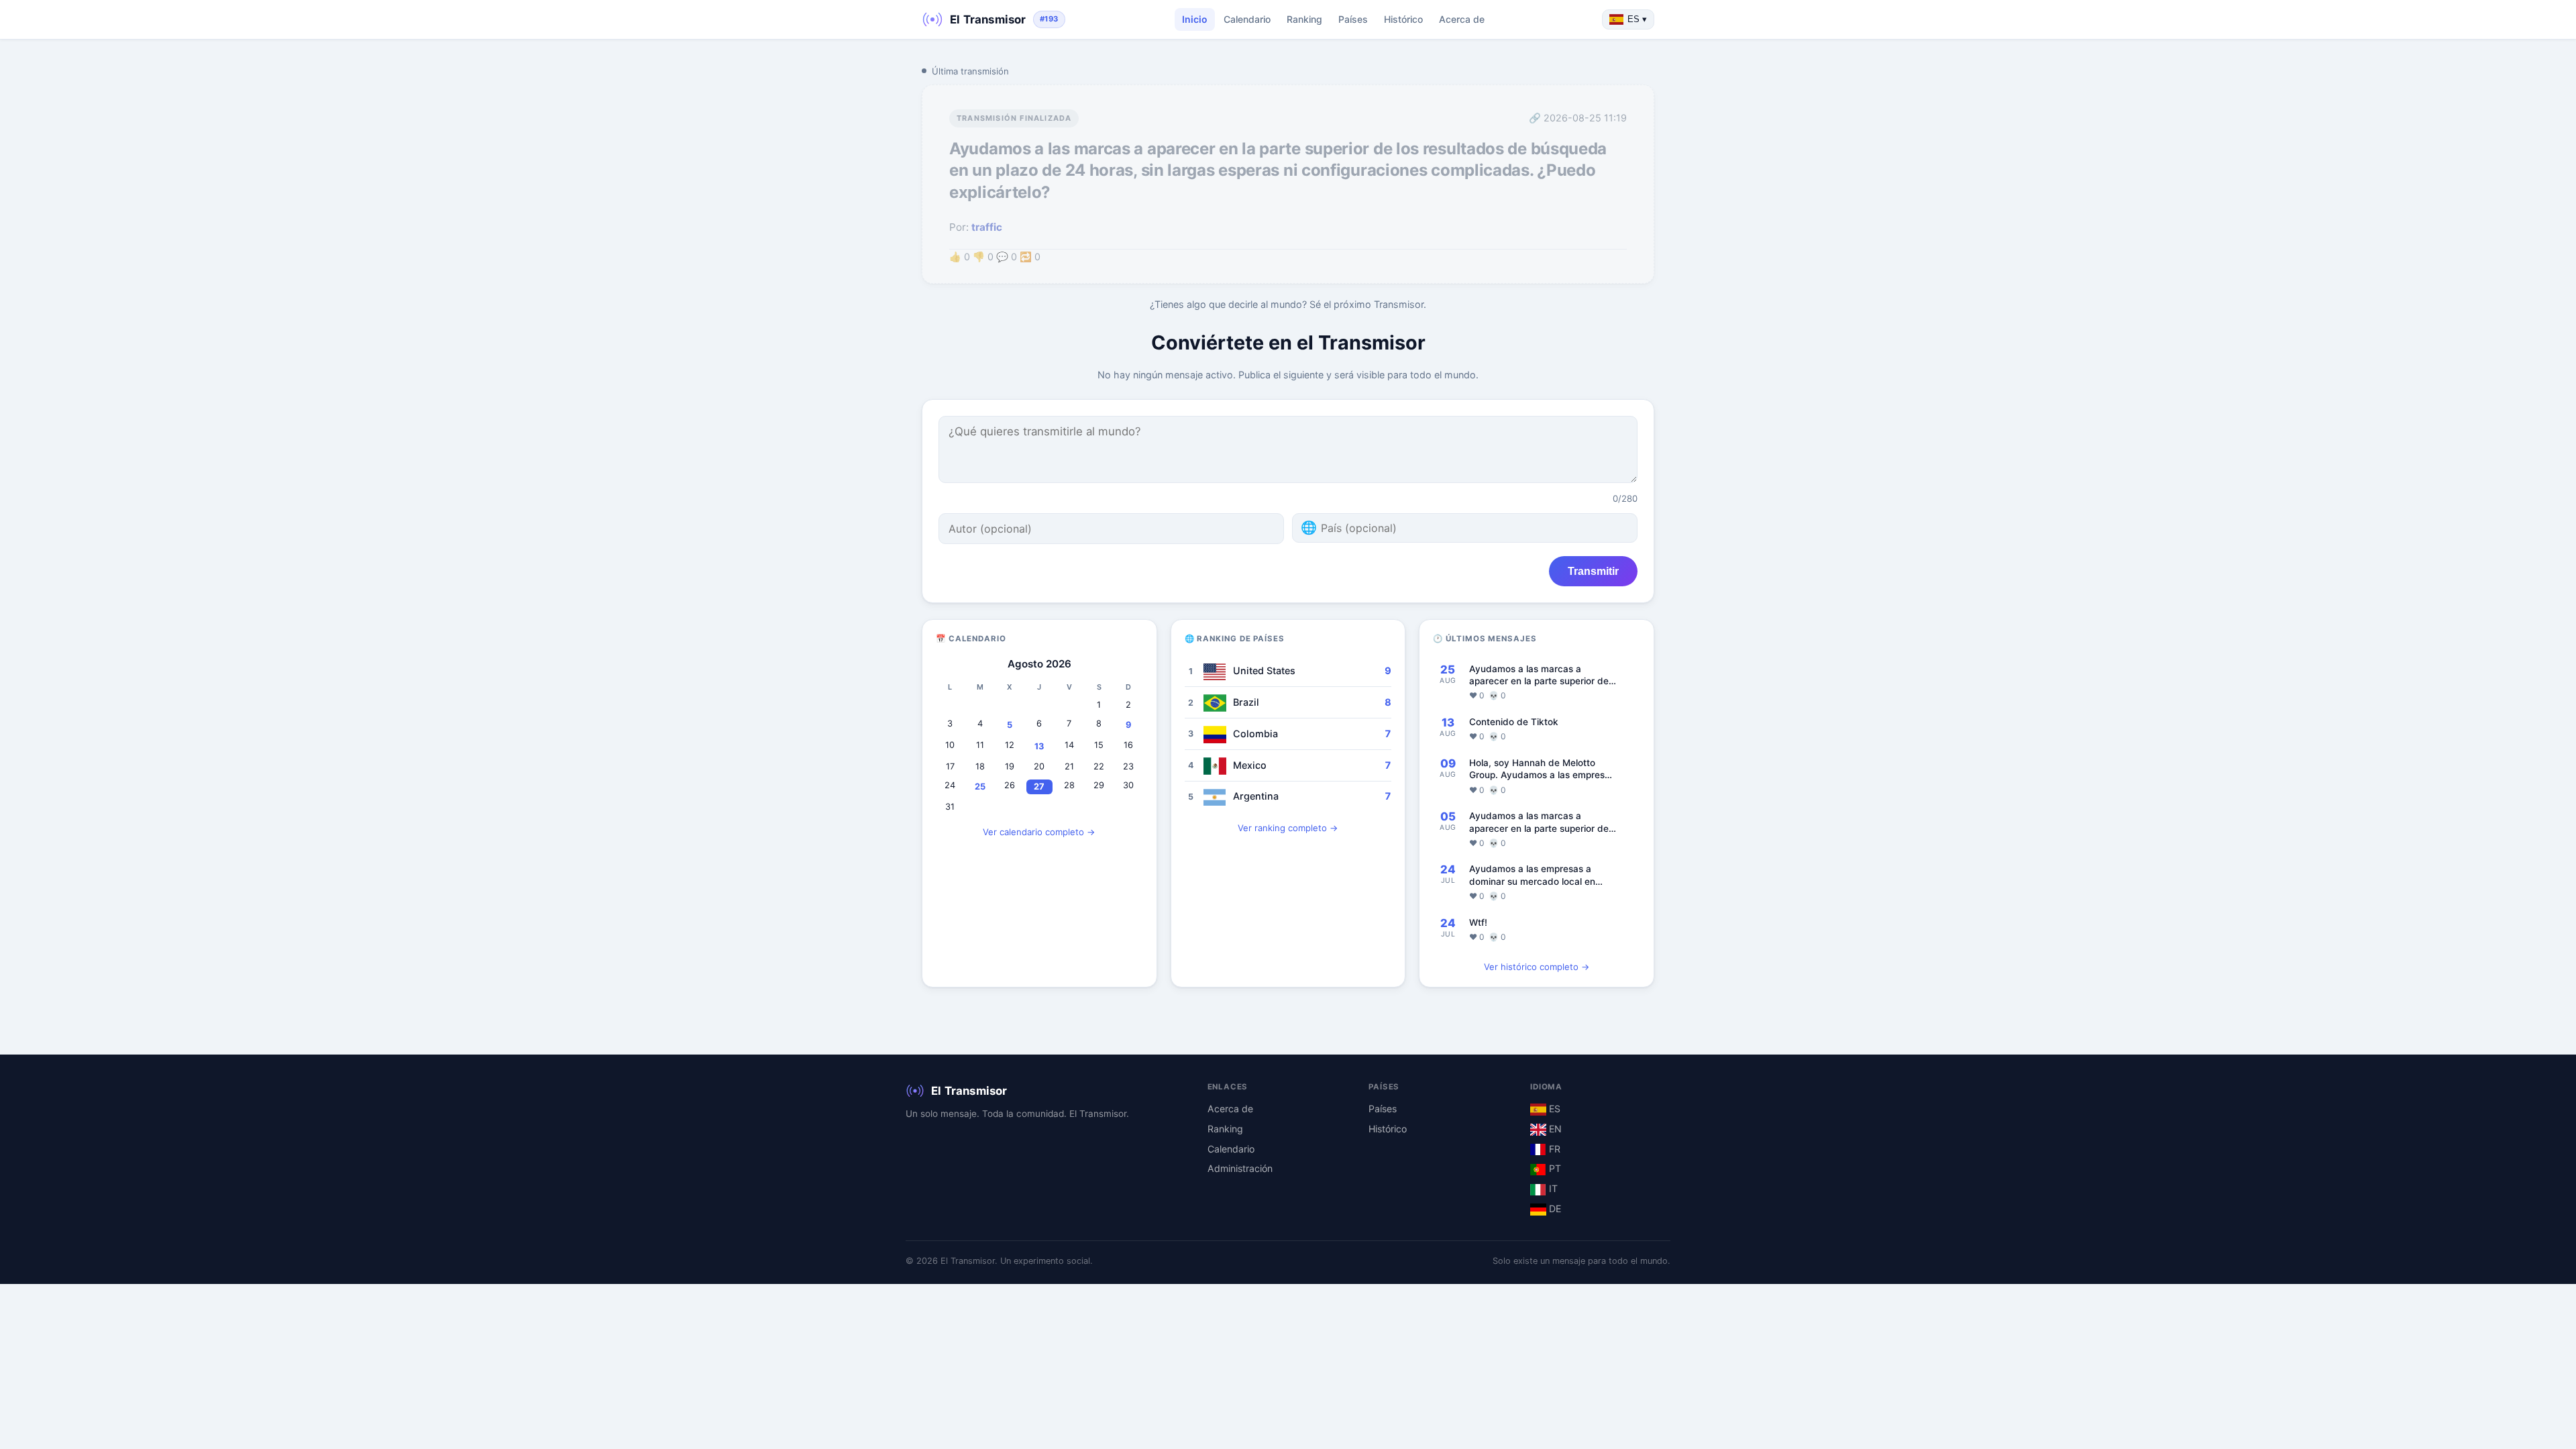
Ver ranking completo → (1288, 828)
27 (1039, 787)
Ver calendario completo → (1039, 832)
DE (1554, 1209)
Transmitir (1593, 571)
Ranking (1304, 19)
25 (980, 787)
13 (1039, 746)
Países (1353, 19)
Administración (1240, 1168)
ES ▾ (1637, 19)
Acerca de (1462, 19)
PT (1554, 1168)
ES (1553, 1109)
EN (1554, 1129)
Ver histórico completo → (1537, 967)
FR (1553, 1149)
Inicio (1195, 19)
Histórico (1403, 19)
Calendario (1247, 19)
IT (1552, 1188)
